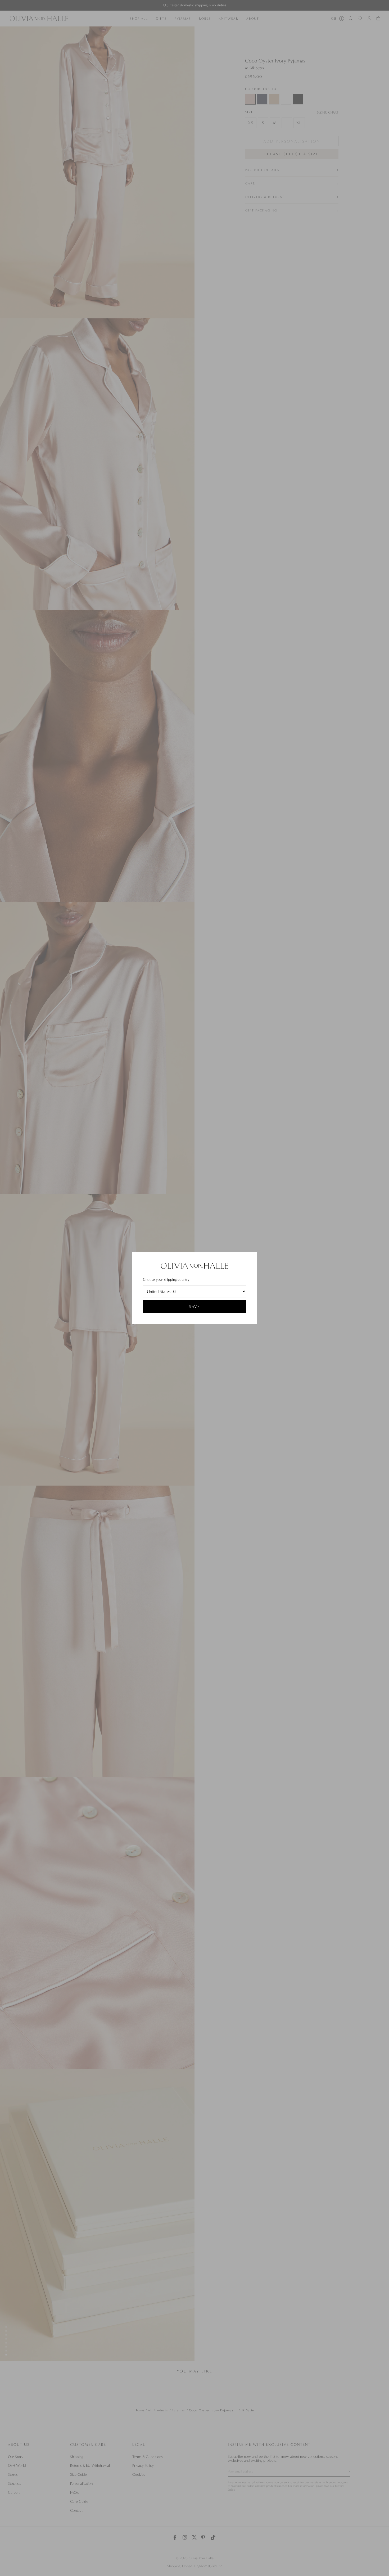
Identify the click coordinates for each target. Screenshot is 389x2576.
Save (195, 1307)
